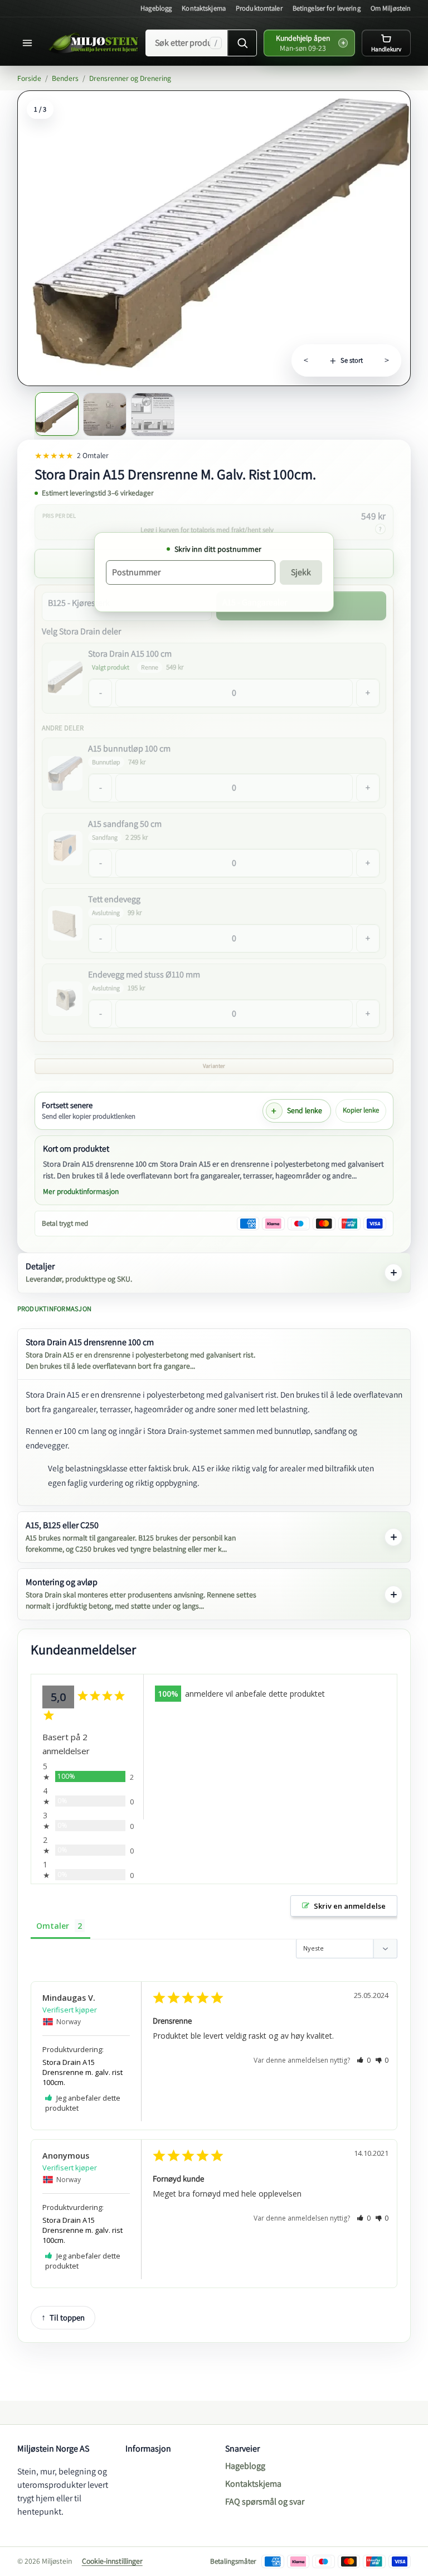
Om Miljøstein (391, 8)
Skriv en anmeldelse (350, 1906)
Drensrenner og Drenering (130, 78)
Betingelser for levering (327, 8)
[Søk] (242, 43)
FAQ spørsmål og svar (265, 2502)
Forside (29, 78)
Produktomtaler (259, 8)
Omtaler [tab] (53, 1926)
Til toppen (67, 2317)
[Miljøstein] (94, 43)
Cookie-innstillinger (112, 2561)
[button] (364, 2060)
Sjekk (301, 572)
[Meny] (30, 43)
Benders (65, 78)
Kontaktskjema (204, 8)
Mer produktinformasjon (81, 1191)
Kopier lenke (361, 1110)
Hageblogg (156, 8)
